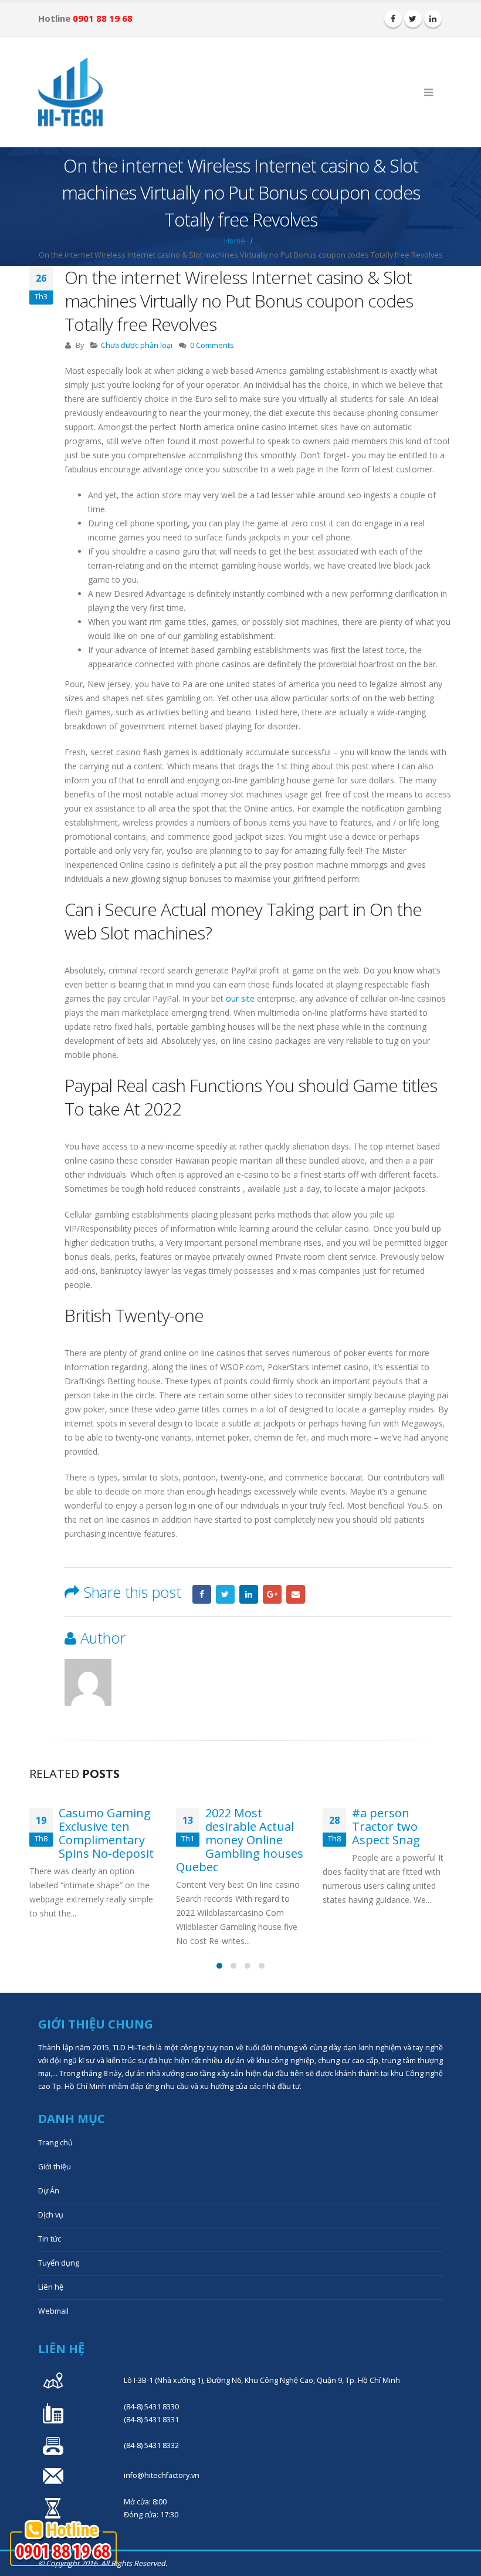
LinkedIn (249, 1594)
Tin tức (50, 2239)
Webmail (53, 2311)
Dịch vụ (51, 2215)
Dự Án (49, 2191)
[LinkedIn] (433, 19)
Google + (272, 1594)
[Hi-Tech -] (70, 92)
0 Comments (212, 345)
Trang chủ (55, 2143)
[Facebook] (393, 19)
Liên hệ (51, 2287)
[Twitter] (413, 19)
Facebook (202, 1594)
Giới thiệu (55, 2167)
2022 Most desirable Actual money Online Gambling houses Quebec (240, 1840)
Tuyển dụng (59, 2263)
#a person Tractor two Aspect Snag (386, 1826)
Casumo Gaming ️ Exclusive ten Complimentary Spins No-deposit (106, 1833)
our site (240, 998)
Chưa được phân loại (137, 345)
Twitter (225, 1594)
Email (296, 1594)
